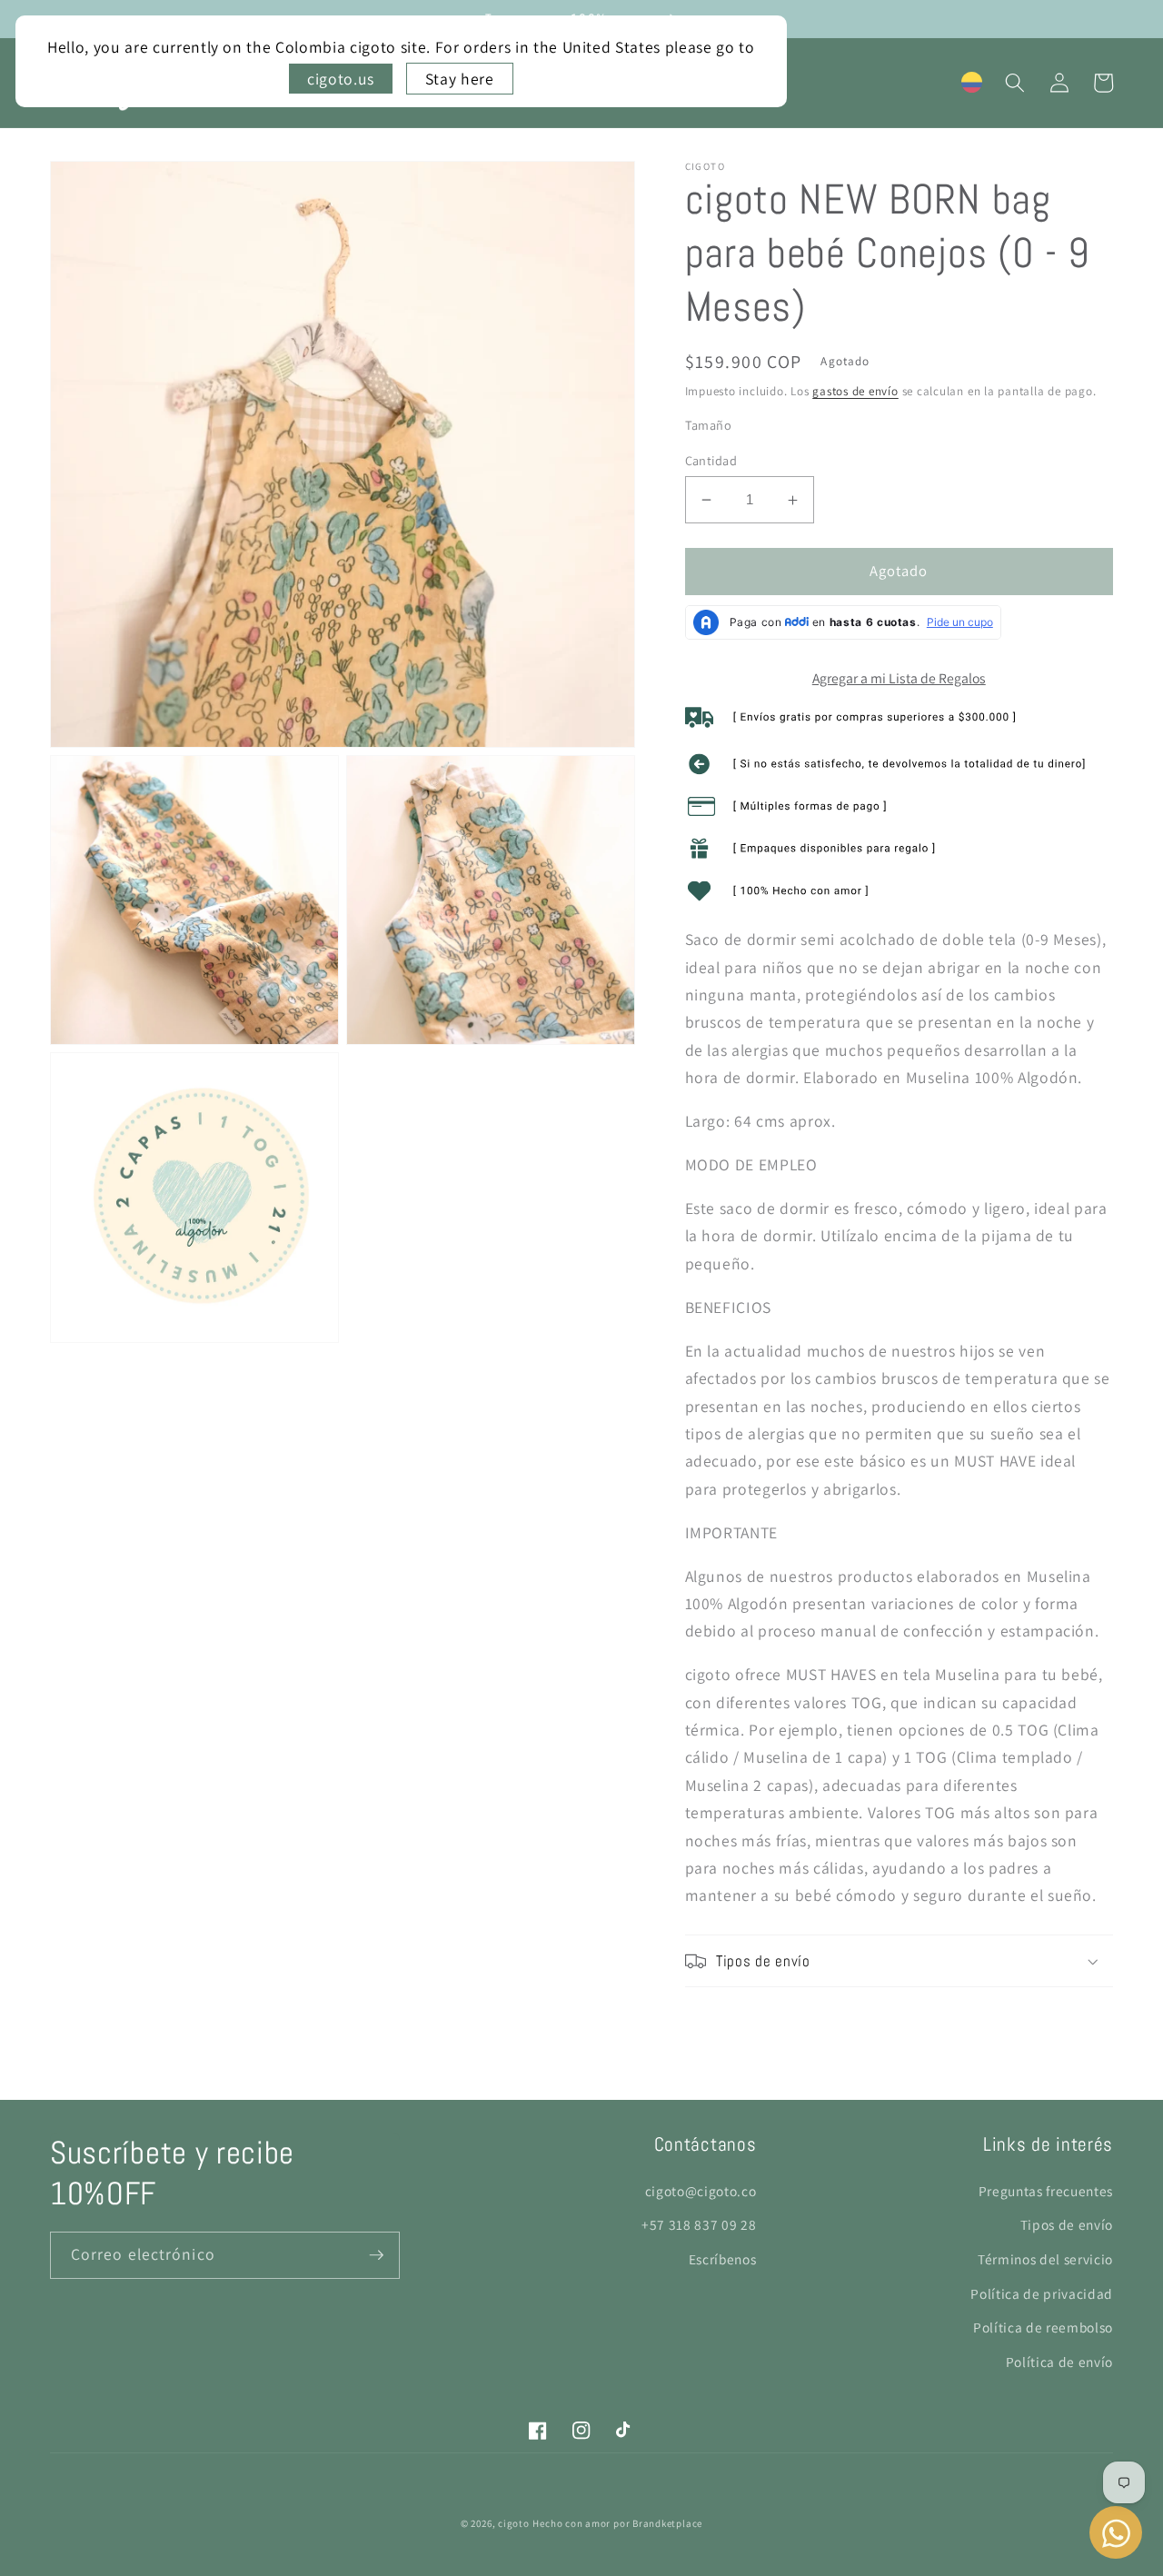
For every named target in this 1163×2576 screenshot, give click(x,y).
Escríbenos (723, 2259)
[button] (1015, 83)
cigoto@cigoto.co (701, 2191)
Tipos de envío (1067, 2224)
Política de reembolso (1043, 2327)
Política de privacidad (1042, 2293)
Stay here (460, 79)
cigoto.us (341, 79)
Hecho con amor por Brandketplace (617, 2523)
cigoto (514, 2523)
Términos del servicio (1045, 2259)
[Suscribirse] (376, 2255)
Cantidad (711, 460)
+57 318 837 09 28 (699, 2224)
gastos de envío (855, 391)
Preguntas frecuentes (1046, 2191)
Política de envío (1059, 2362)
